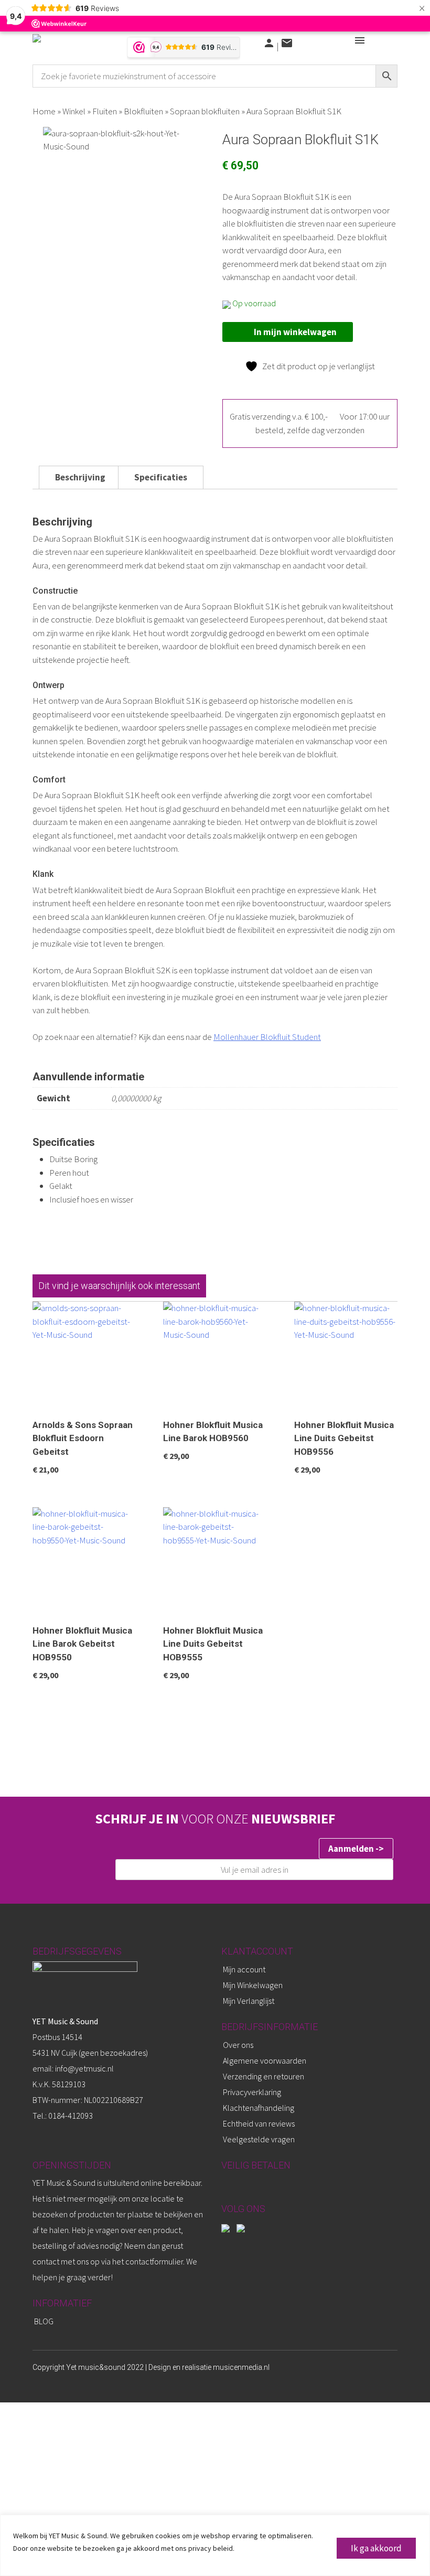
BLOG (44, 2321)
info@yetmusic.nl (84, 2068)
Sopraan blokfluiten (205, 111)
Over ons (238, 2045)
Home (44, 111)
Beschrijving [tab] (80, 477)
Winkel (74, 111)
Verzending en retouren (264, 2076)
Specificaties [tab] (161, 477)
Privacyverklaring (252, 2092)
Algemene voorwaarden (265, 2060)
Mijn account (244, 1969)
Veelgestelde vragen (259, 2139)
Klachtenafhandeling (259, 2108)
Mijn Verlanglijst (249, 2001)
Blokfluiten (143, 111)
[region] (215, 2545)
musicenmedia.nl (241, 2367)
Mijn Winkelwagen (253, 1985)
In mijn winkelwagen (295, 332)
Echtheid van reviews (259, 2123)
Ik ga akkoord (376, 2548)
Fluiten (105, 111)
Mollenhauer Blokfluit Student (267, 1037)
